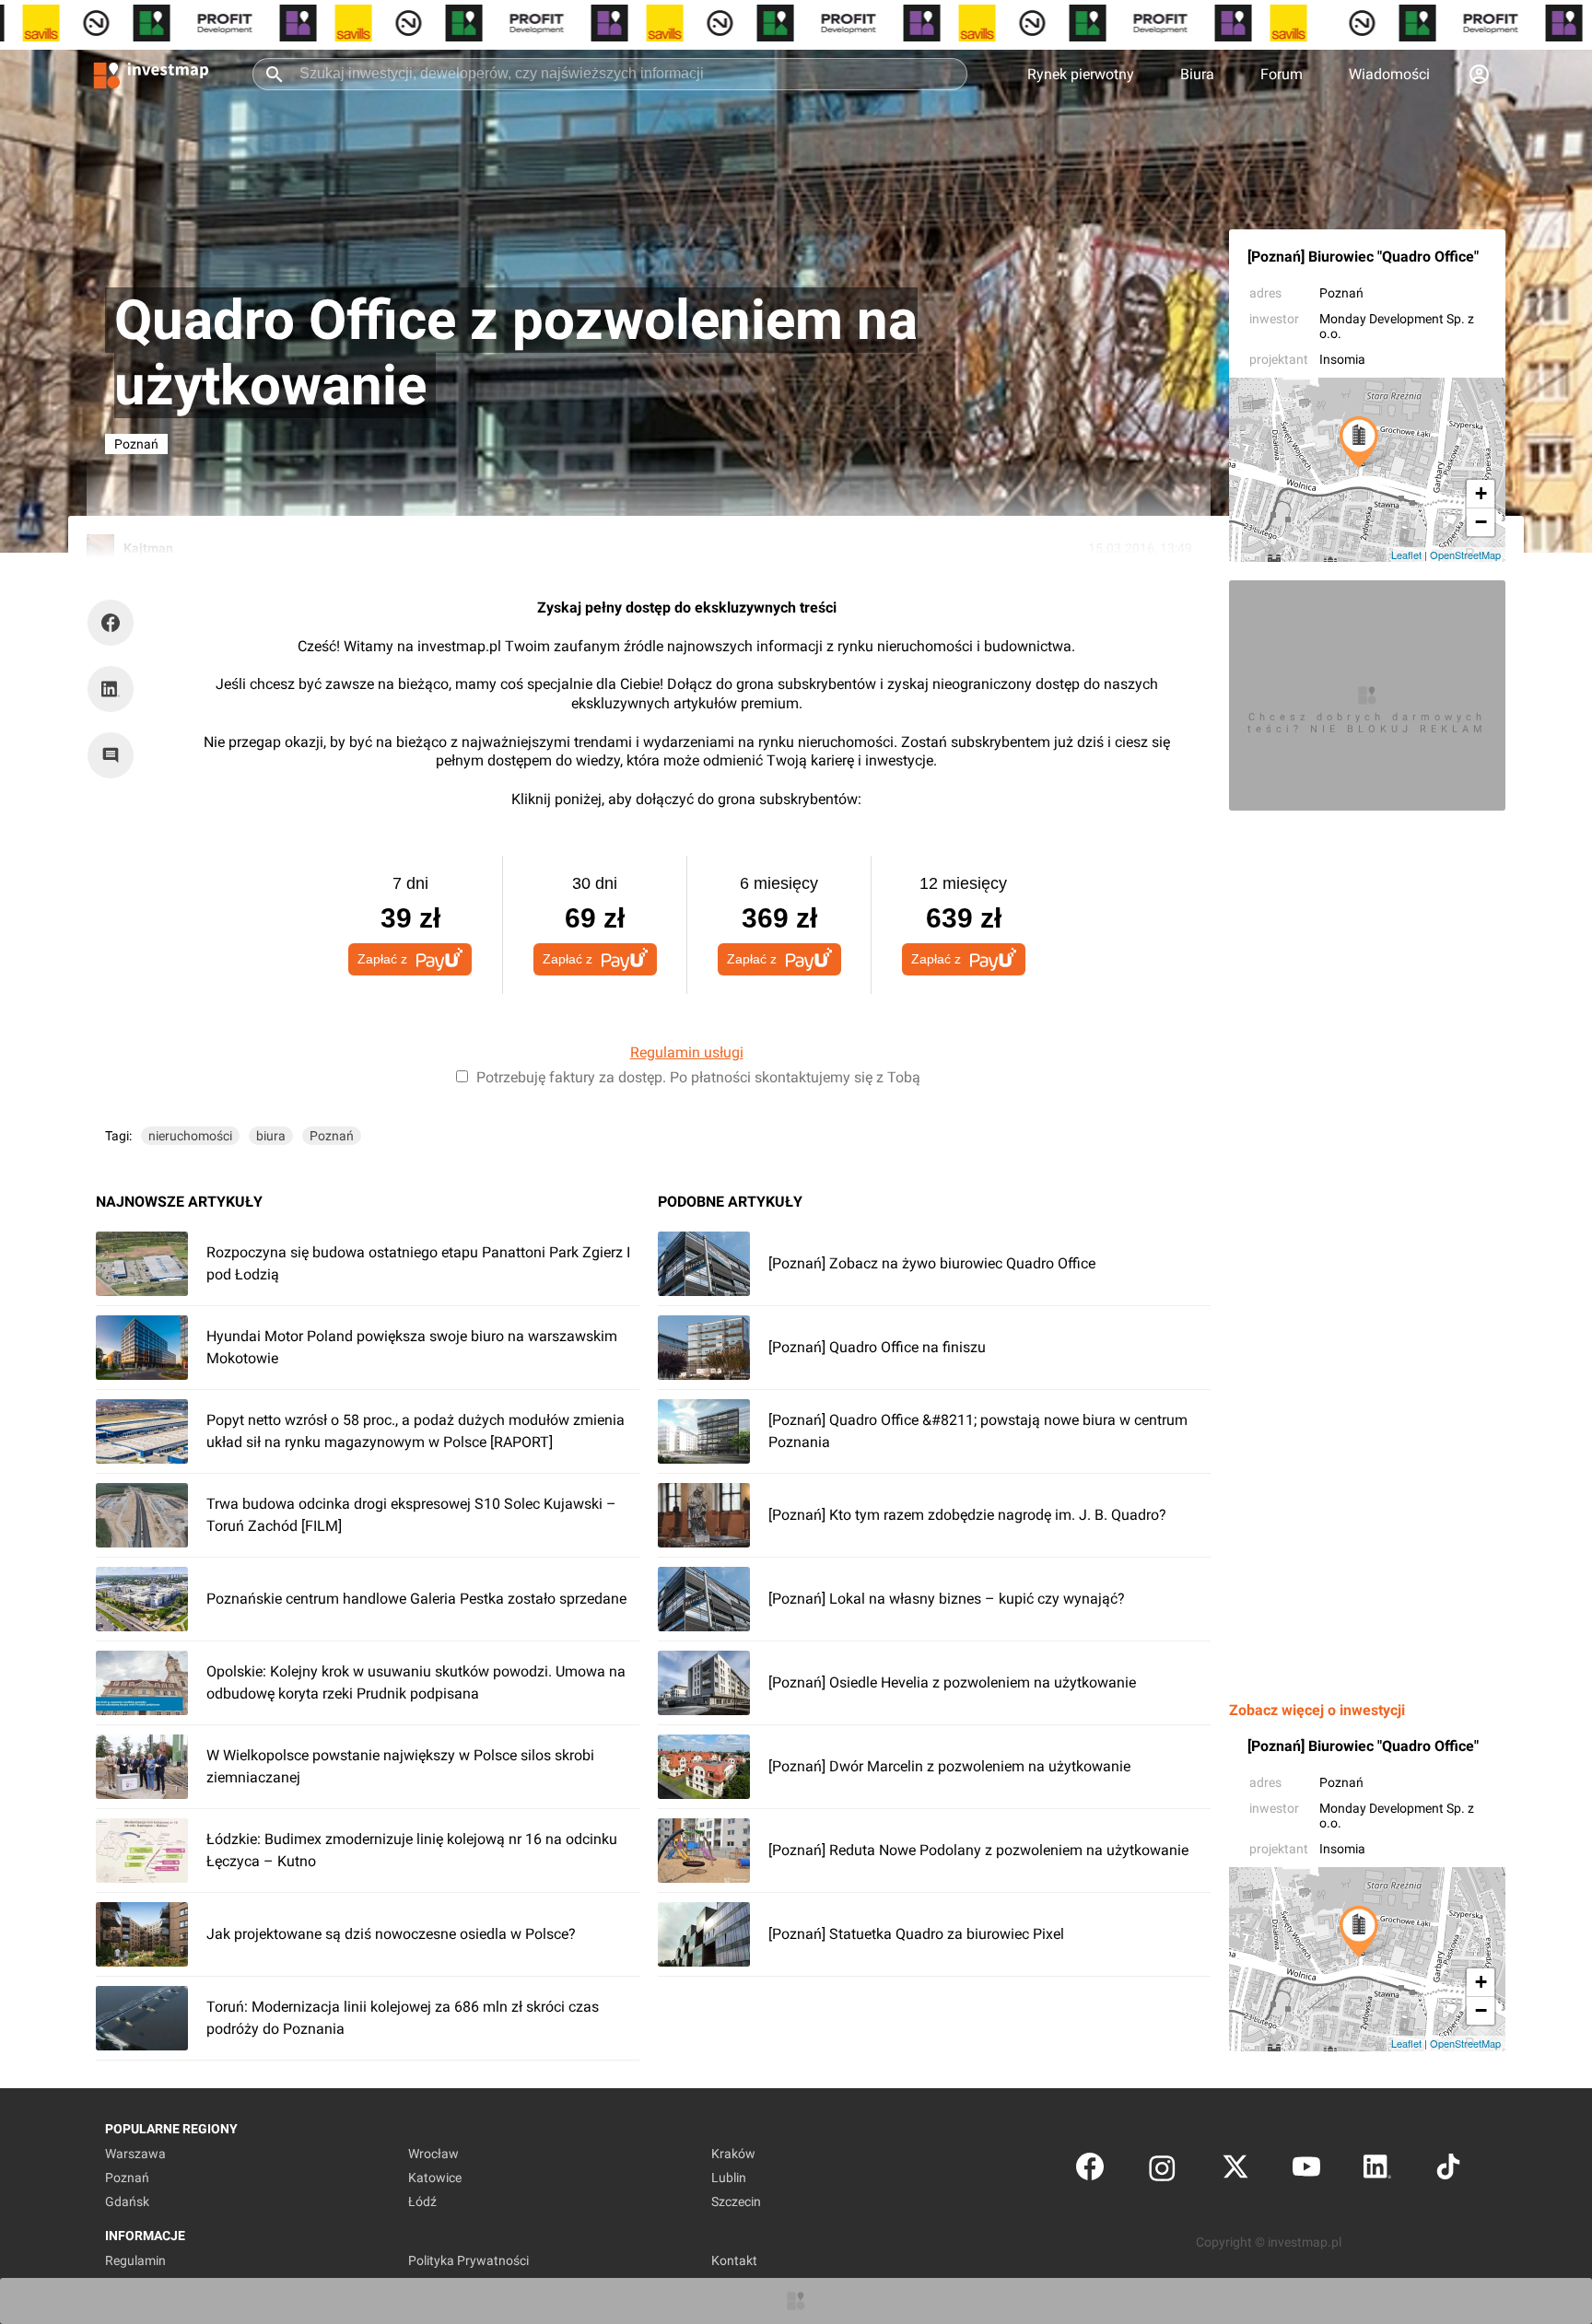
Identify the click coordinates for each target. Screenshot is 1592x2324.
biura (271, 1136)
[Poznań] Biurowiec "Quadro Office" (1363, 257)
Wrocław (433, 2154)
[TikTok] (1448, 2171)
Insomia (1342, 359)
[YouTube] (1306, 2171)
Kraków (733, 2154)
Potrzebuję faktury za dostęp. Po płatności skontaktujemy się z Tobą (698, 1077)
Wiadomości (1389, 74)
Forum (1282, 74)
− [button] (1481, 522)
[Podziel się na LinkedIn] (111, 689)
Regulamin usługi (687, 1052)
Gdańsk (127, 2201)
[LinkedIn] (1377, 2171)
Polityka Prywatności (468, 2260)
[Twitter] (1235, 2171)
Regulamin (135, 2260)
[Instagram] (1162, 2171)
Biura (1197, 74)
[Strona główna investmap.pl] (151, 74)
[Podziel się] (115, 623)
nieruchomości (190, 1136)
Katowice (435, 2178)
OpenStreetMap (1465, 555)
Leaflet (1406, 555)
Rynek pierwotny (1081, 74)
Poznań (1341, 293)
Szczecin (736, 2201)
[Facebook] (1090, 2171)
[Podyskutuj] (115, 755)
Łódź (422, 2201)
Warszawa (135, 2154)
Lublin (729, 2178)
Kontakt (734, 2260)
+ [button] (1481, 493)
